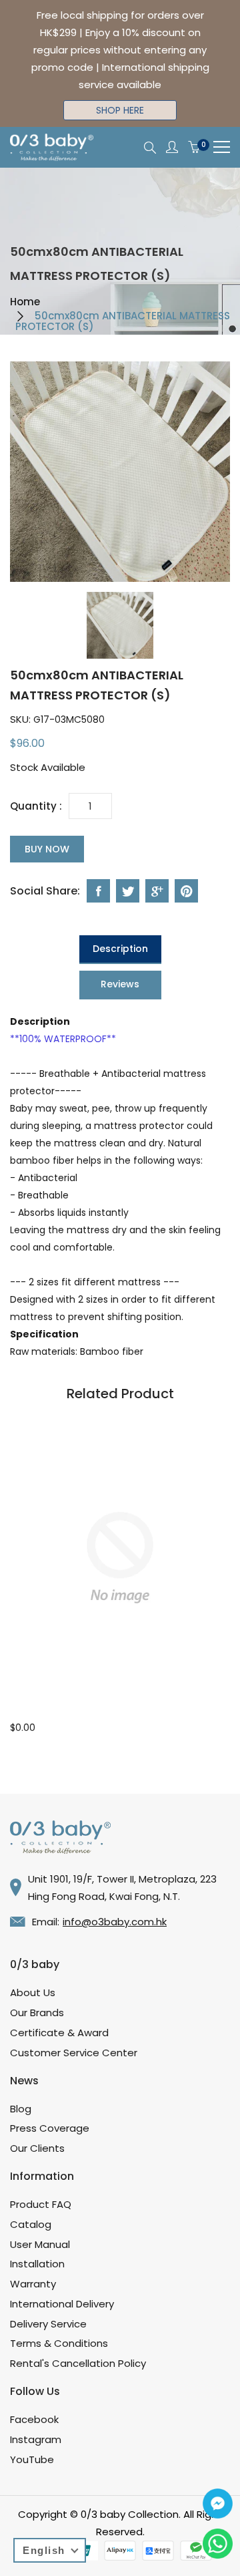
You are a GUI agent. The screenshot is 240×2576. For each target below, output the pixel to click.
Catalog (31, 2224)
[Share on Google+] (157, 891)
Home (25, 302)
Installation (37, 2264)
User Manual (40, 2244)
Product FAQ (41, 2204)
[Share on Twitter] (128, 891)
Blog (21, 2109)
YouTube (32, 2459)
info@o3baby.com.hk (115, 1922)
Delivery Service (48, 2324)
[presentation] (120, 625)
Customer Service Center (74, 2053)
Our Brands (37, 2012)
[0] (194, 148)
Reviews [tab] (120, 984)
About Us (33, 1992)
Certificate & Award (59, 2033)
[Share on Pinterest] (186, 891)
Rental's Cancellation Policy (78, 2363)
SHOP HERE (120, 110)
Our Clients (37, 2148)
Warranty (33, 2284)
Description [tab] (120, 949)
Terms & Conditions (59, 2343)
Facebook (34, 2419)
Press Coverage (50, 2128)
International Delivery (62, 2304)
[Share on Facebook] (98, 891)
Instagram (36, 2439)
